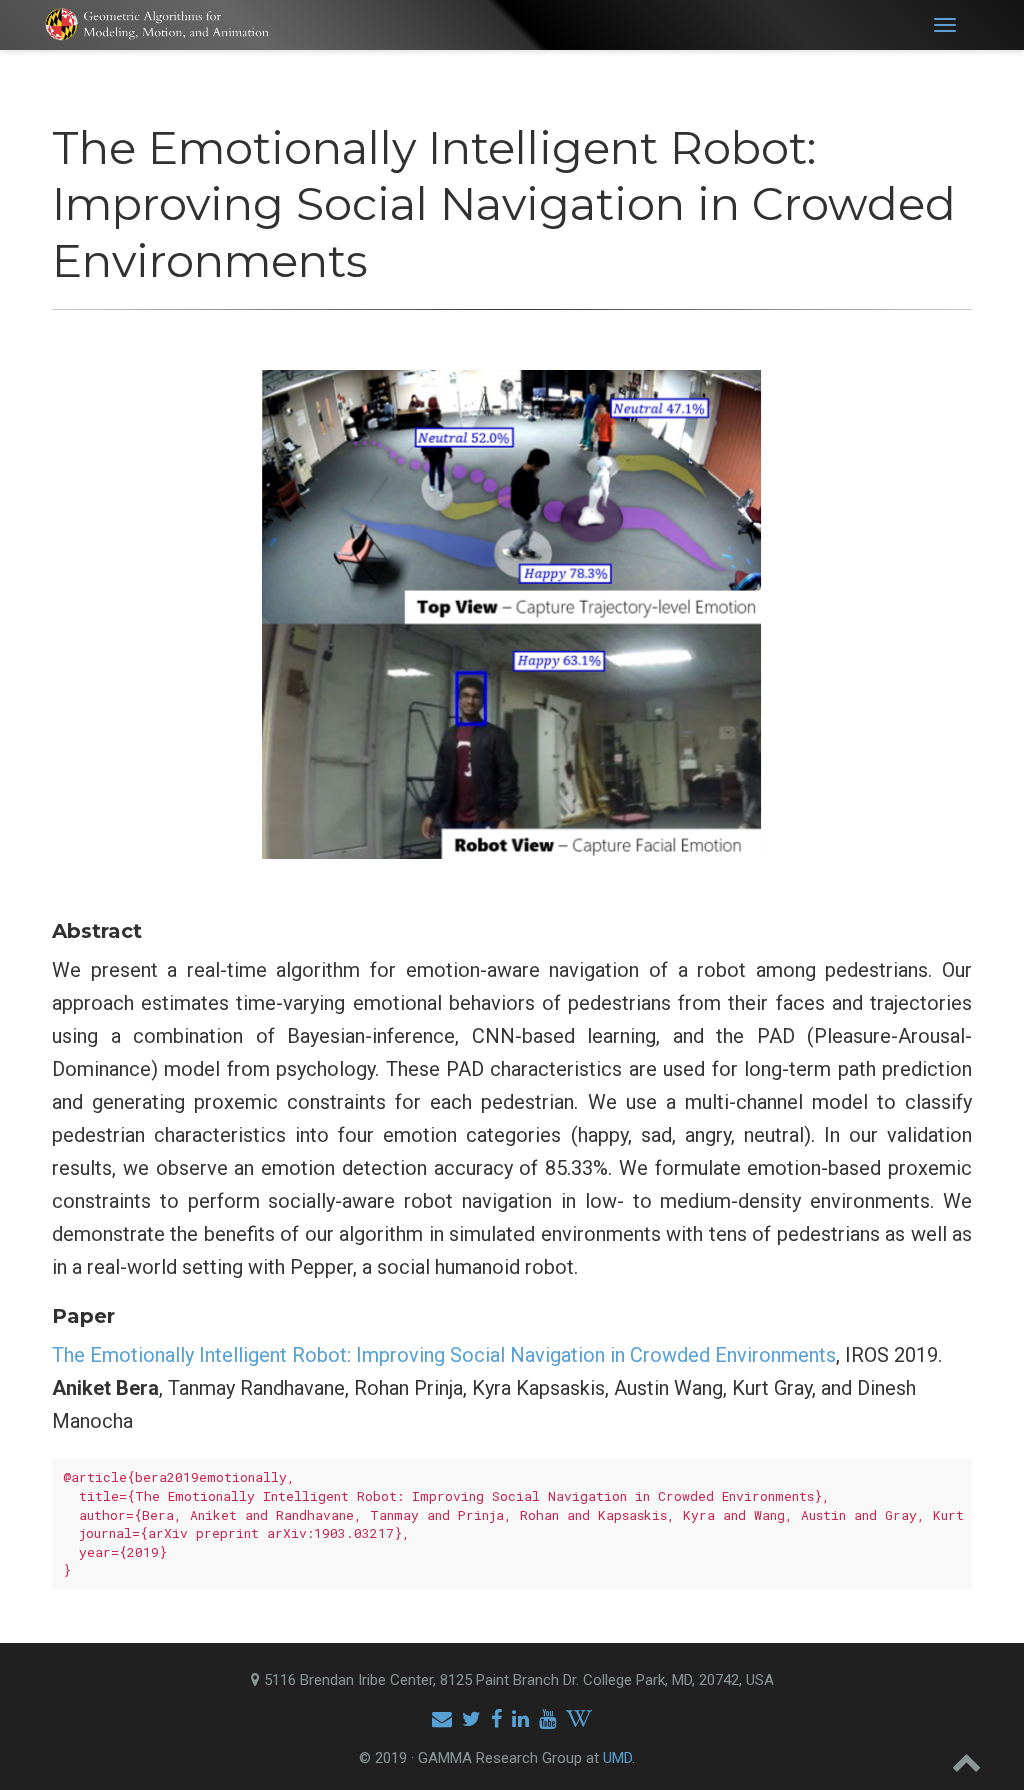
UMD (617, 1758)
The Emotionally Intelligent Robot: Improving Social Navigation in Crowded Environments (444, 1355)
